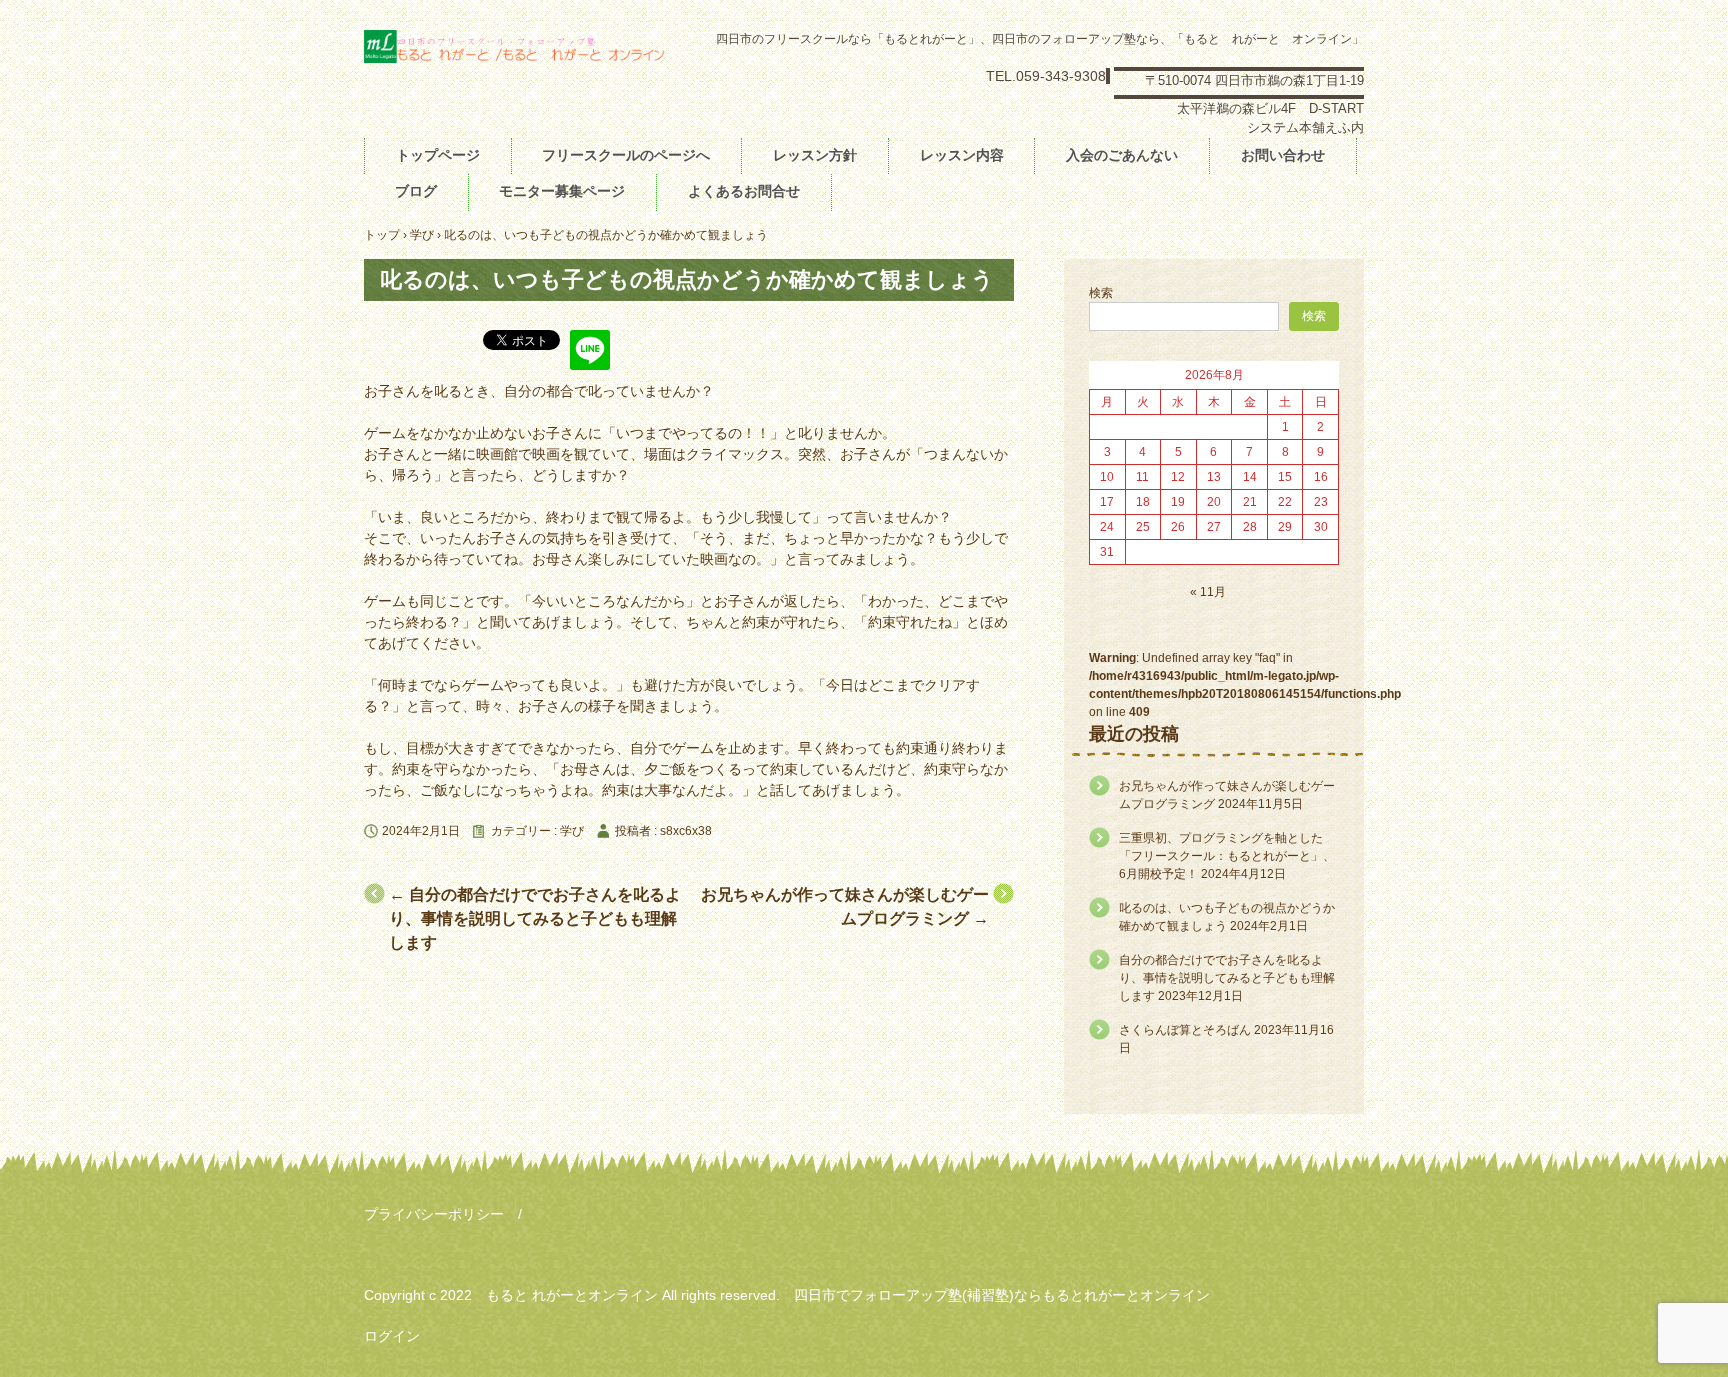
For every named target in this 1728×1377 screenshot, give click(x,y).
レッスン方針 (815, 155)
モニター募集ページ (562, 191)
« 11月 (1208, 592)
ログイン (392, 1336)
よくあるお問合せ (744, 191)
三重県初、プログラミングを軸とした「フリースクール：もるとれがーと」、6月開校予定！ (1227, 856)
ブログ (416, 191)
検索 (1101, 293)
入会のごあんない (1122, 155)
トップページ (438, 155)
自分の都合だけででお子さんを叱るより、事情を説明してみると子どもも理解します (535, 918)
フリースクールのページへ (626, 155)
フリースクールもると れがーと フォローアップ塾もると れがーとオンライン (514, 57)
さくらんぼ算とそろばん (1185, 1030)
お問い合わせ (1283, 155)
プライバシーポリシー (434, 1214)
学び (572, 831)
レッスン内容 (962, 155)
